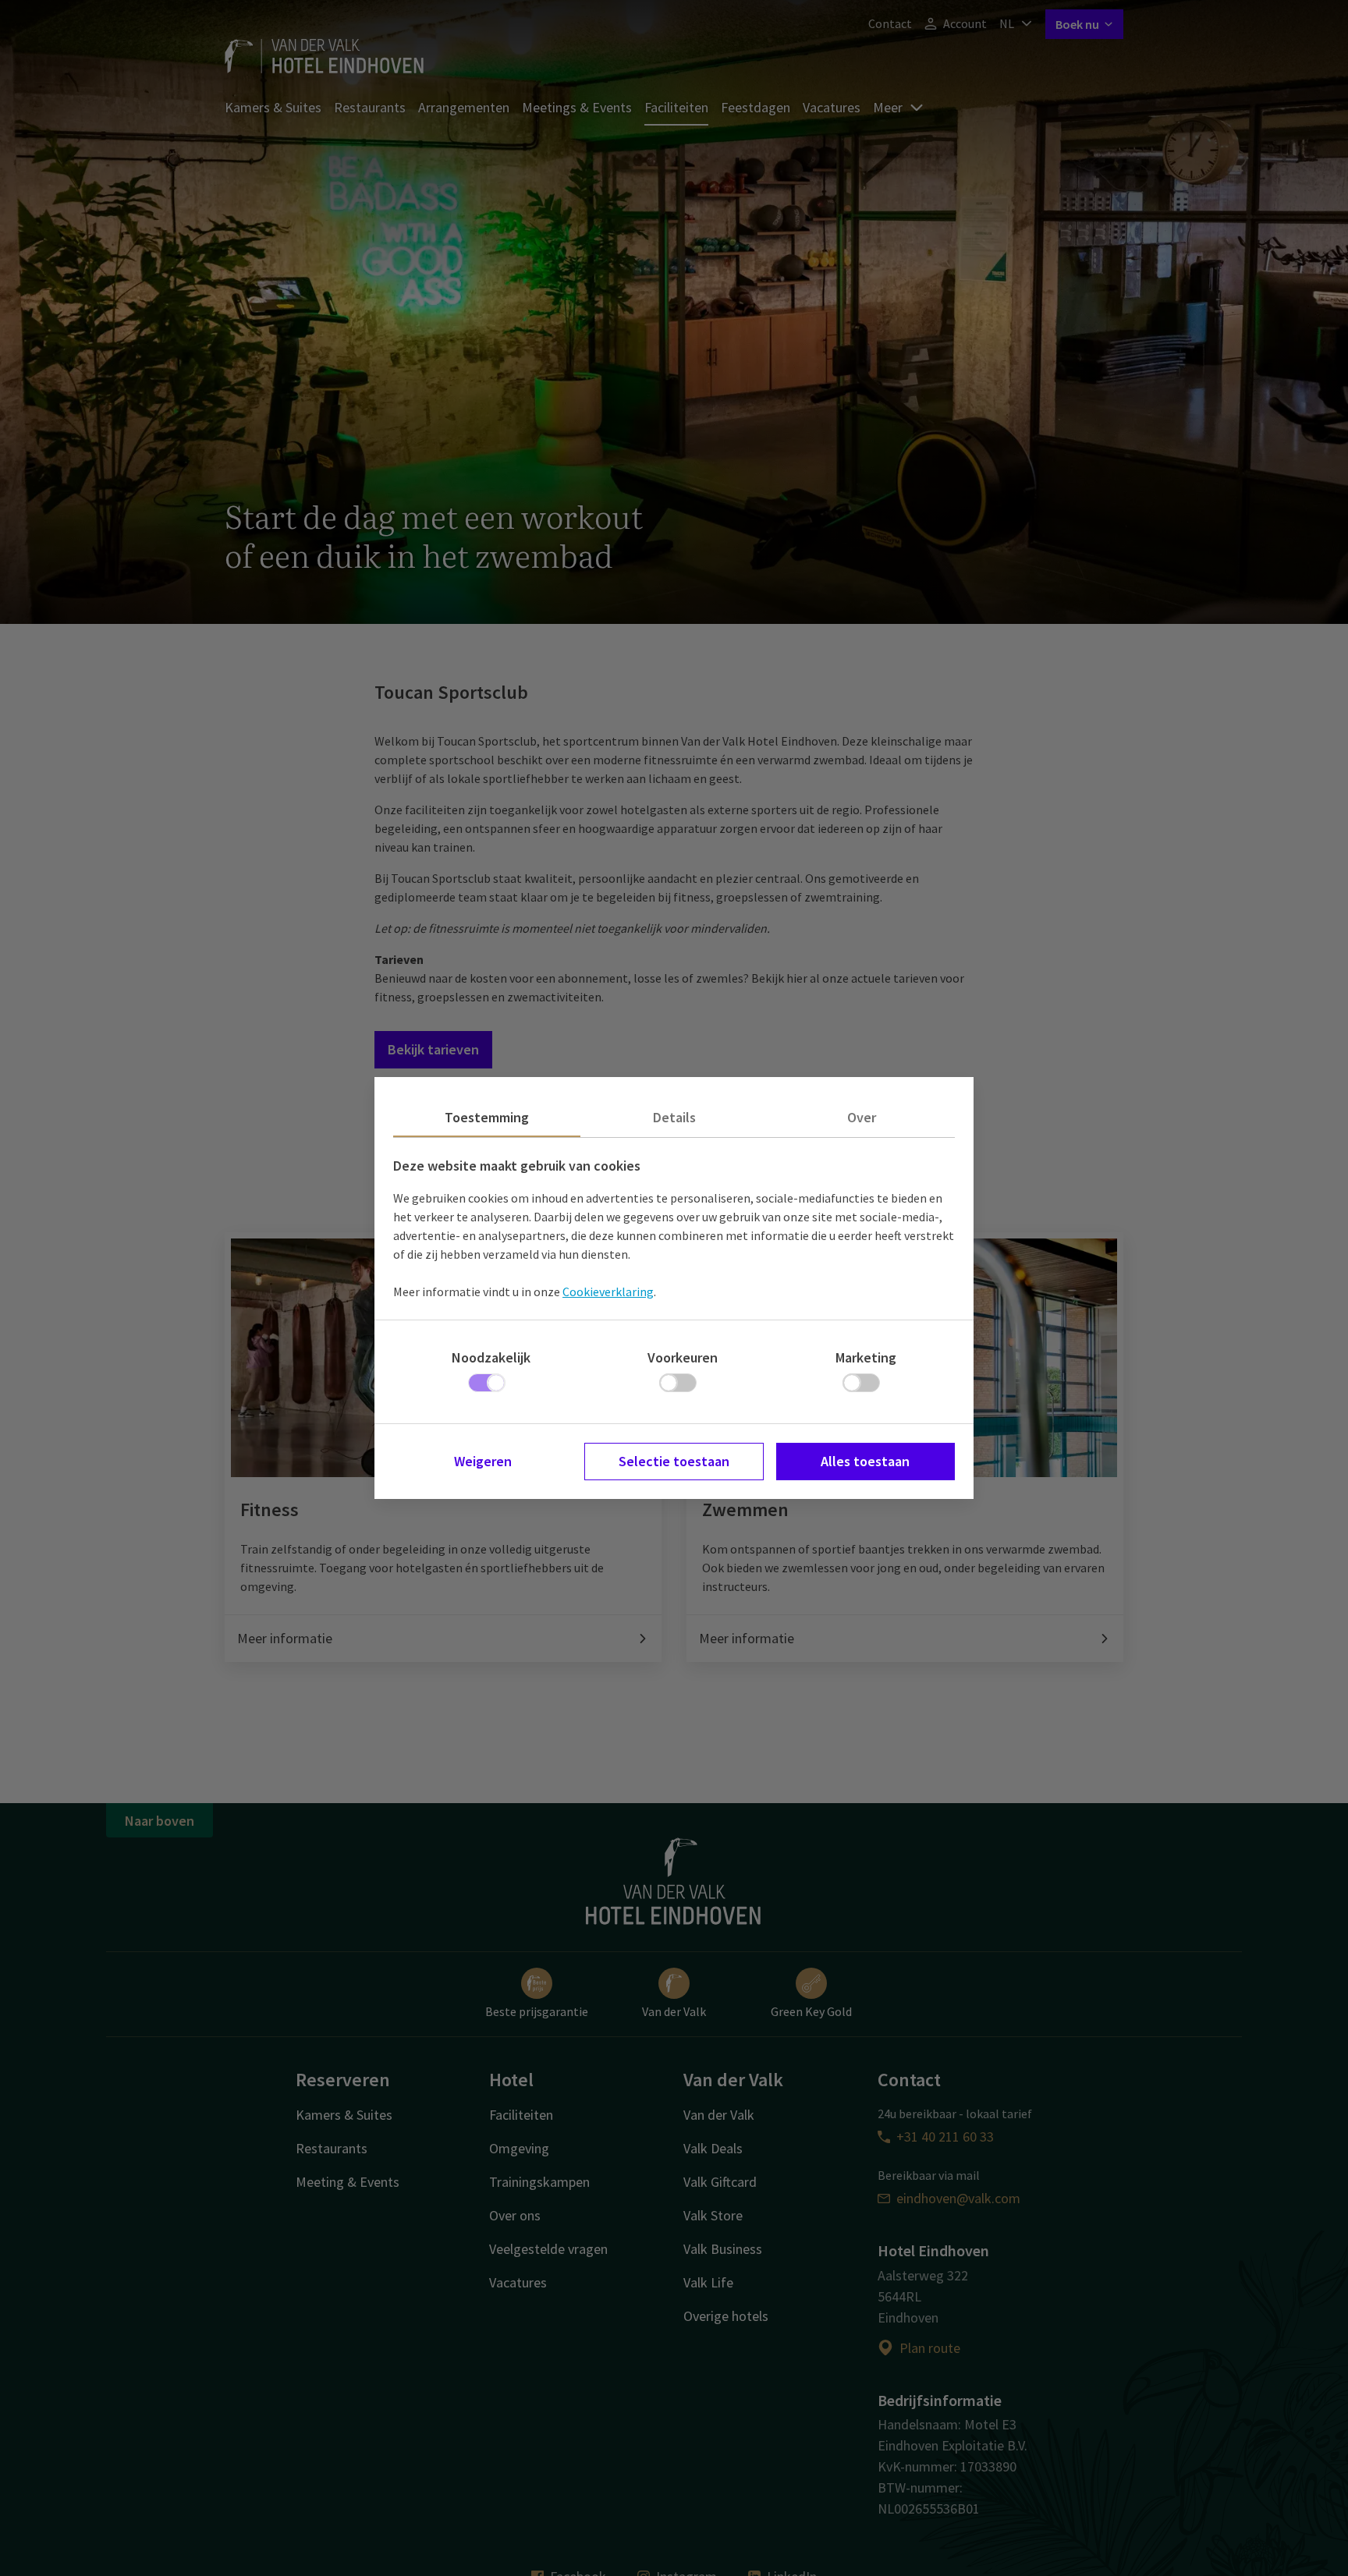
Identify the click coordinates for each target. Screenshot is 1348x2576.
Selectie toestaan (674, 1461)
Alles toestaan (865, 1461)
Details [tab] (674, 1117)
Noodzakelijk (491, 1357)
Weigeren (483, 1461)
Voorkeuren (683, 1357)
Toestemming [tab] (487, 1117)
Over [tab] (862, 1117)
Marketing (866, 1357)
